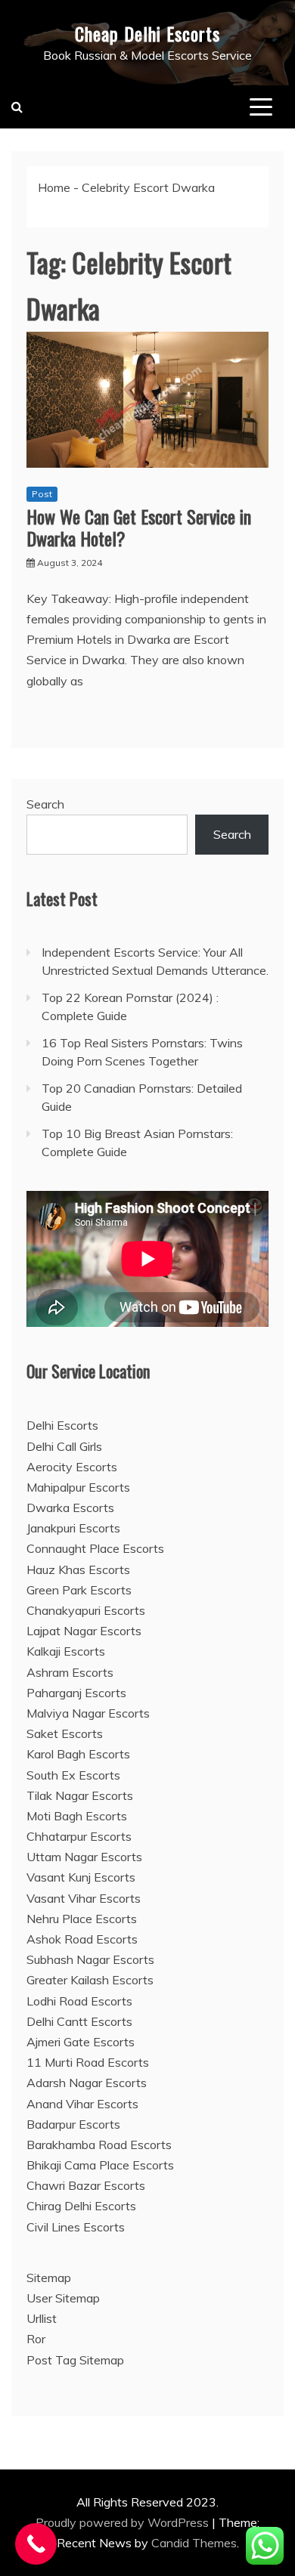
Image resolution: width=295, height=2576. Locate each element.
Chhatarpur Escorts (79, 1836)
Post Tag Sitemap (75, 2360)
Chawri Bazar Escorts (86, 2185)
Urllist (42, 2318)
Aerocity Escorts (72, 1467)
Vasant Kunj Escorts (81, 1877)
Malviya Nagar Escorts (88, 1713)
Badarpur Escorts (73, 2124)
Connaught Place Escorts (95, 1548)
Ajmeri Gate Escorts (81, 2042)
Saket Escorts (65, 1733)
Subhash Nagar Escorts (90, 1959)
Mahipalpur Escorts (78, 1487)
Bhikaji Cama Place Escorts (100, 2165)
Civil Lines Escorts (76, 2227)
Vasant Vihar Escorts (84, 1898)
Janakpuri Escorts (73, 1528)
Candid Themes (194, 2543)
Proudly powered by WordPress (124, 2522)
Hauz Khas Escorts (78, 1569)
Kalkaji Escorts (66, 1651)
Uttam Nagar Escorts (84, 1857)
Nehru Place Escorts (82, 1919)
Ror (36, 2339)
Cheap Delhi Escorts (147, 33)
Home (54, 187)
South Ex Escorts (73, 1775)
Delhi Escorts (62, 1425)
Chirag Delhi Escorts (81, 2206)
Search (45, 804)
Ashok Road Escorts (82, 1939)
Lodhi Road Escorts (79, 2001)
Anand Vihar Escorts (82, 2104)
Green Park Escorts (79, 1590)
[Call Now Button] (36, 2544)
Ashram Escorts (70, 1672)
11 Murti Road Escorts (88, 2062)
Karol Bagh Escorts (78, 1754)
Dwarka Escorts (70, 1508)
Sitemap (49, 2278)
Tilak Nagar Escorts (80, 1795)
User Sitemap (63, 2298)
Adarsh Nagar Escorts (87, 2083)
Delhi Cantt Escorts (79, 2021)
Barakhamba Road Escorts (99, 2145)
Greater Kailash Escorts (90, 1980)
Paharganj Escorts (76, 1693)
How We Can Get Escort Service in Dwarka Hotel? (139, 527)
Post (42, 494)
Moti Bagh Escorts (77, 1816)
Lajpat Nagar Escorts (84, 1631)
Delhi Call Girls (64, 1446)
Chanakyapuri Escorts (86, 1610)
